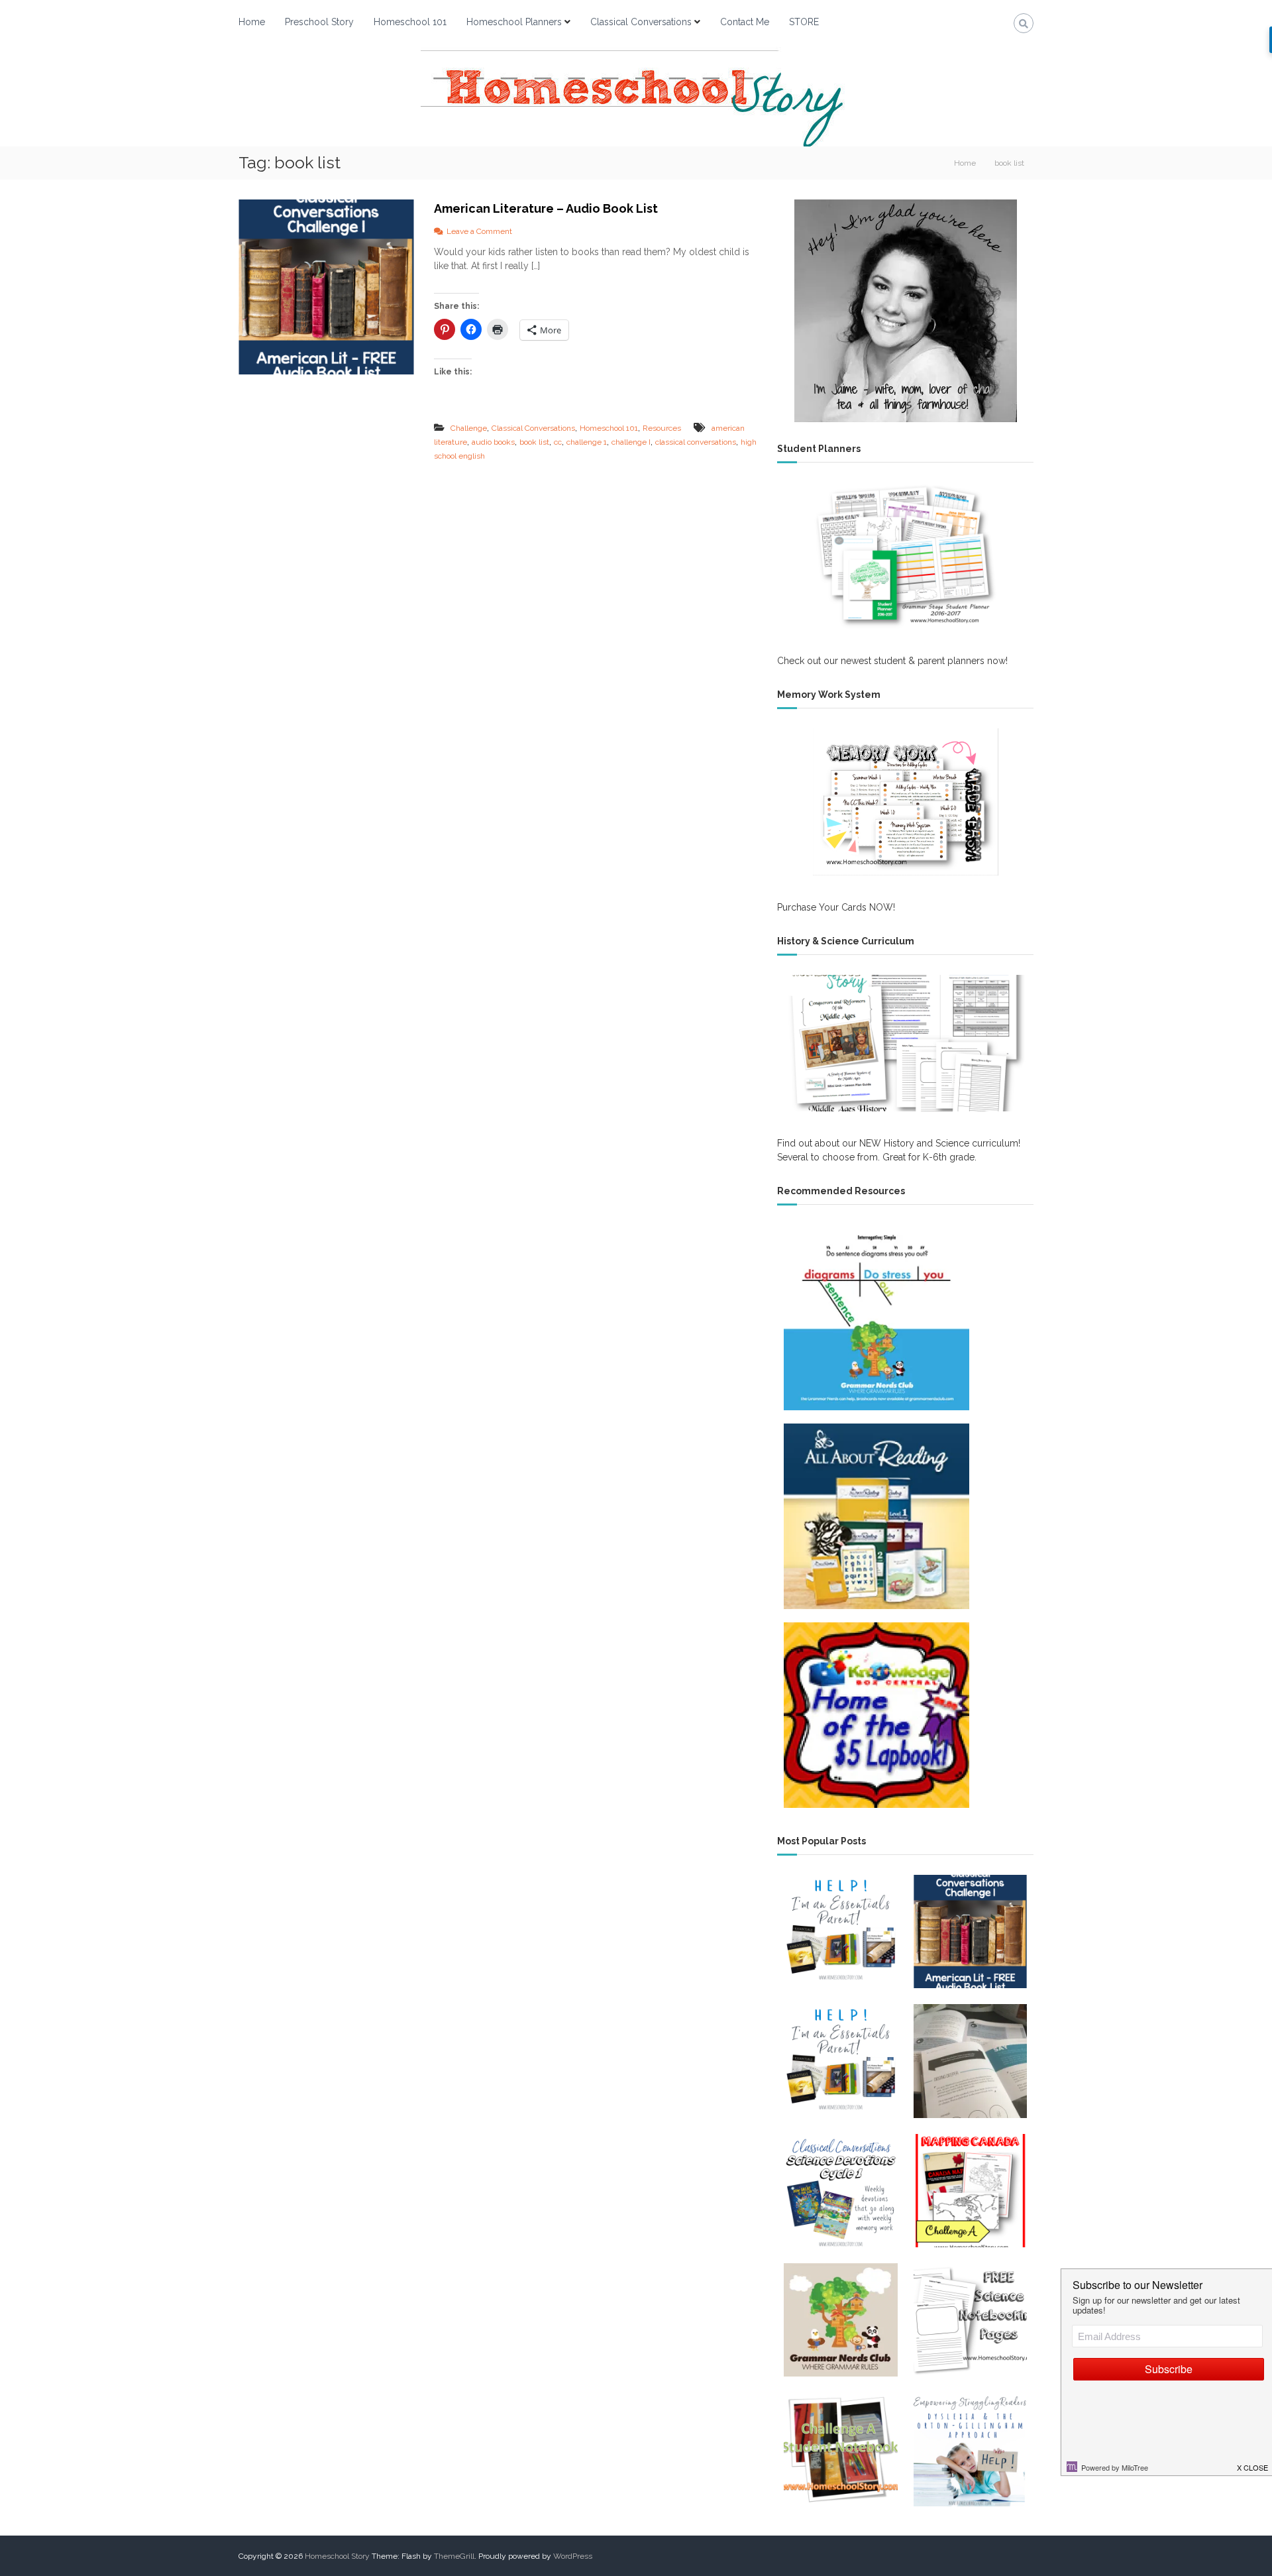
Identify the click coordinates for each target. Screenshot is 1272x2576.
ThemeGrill (454, 2556)
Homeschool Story (337, 2556)
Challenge (469, 428)
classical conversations (696, 442)
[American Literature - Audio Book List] (970, 1932)
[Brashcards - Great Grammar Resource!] (840, 2320)
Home (252, 22)
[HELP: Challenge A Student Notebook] (840, 2449)
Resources (662, 428)
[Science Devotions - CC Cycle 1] (840, 2191)
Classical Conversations (641, 22)
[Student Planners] (905, 556)
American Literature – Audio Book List (546, 208)
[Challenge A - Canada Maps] (970, 2191)
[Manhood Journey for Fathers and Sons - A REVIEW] (970, 2061)
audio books (493, 442)
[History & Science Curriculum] (905, 1043)
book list (534, 442)
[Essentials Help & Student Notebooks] (840, 2061)
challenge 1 (587, 442)
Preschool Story (319, 22)
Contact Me (745, 22)
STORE (804, 22)
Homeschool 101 (410, 22)
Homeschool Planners (514, 22)
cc (558, 442)
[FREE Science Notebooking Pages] (970, 2320)
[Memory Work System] (905, 802)
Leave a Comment (479, 231)
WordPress (573, 2556)
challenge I (631, 442)
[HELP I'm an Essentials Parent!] (840, 1932)
